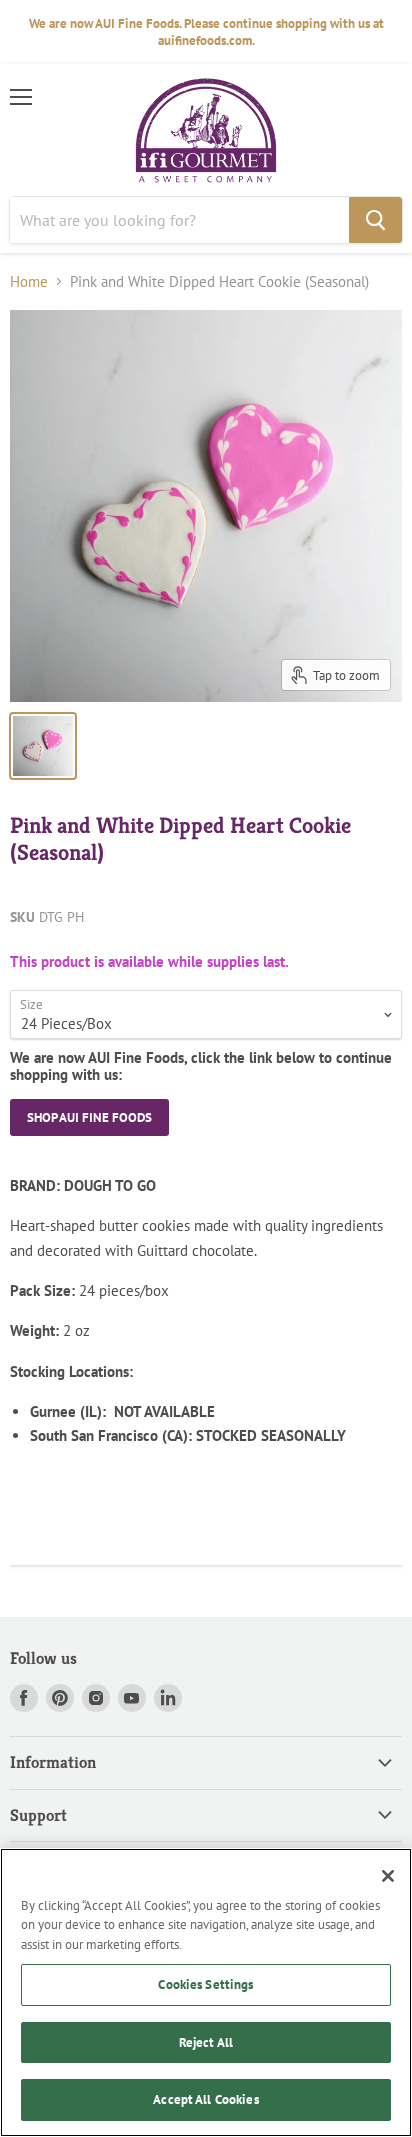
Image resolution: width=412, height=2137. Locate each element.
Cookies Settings (205, 1984)
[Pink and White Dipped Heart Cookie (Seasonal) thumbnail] (43, 746)
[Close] (388, 1876)
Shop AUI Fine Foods (89, 1117)
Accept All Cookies (205, 2099)
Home (29, 281)
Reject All (206, 2042)
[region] (206, 1992)
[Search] (375, 220)
